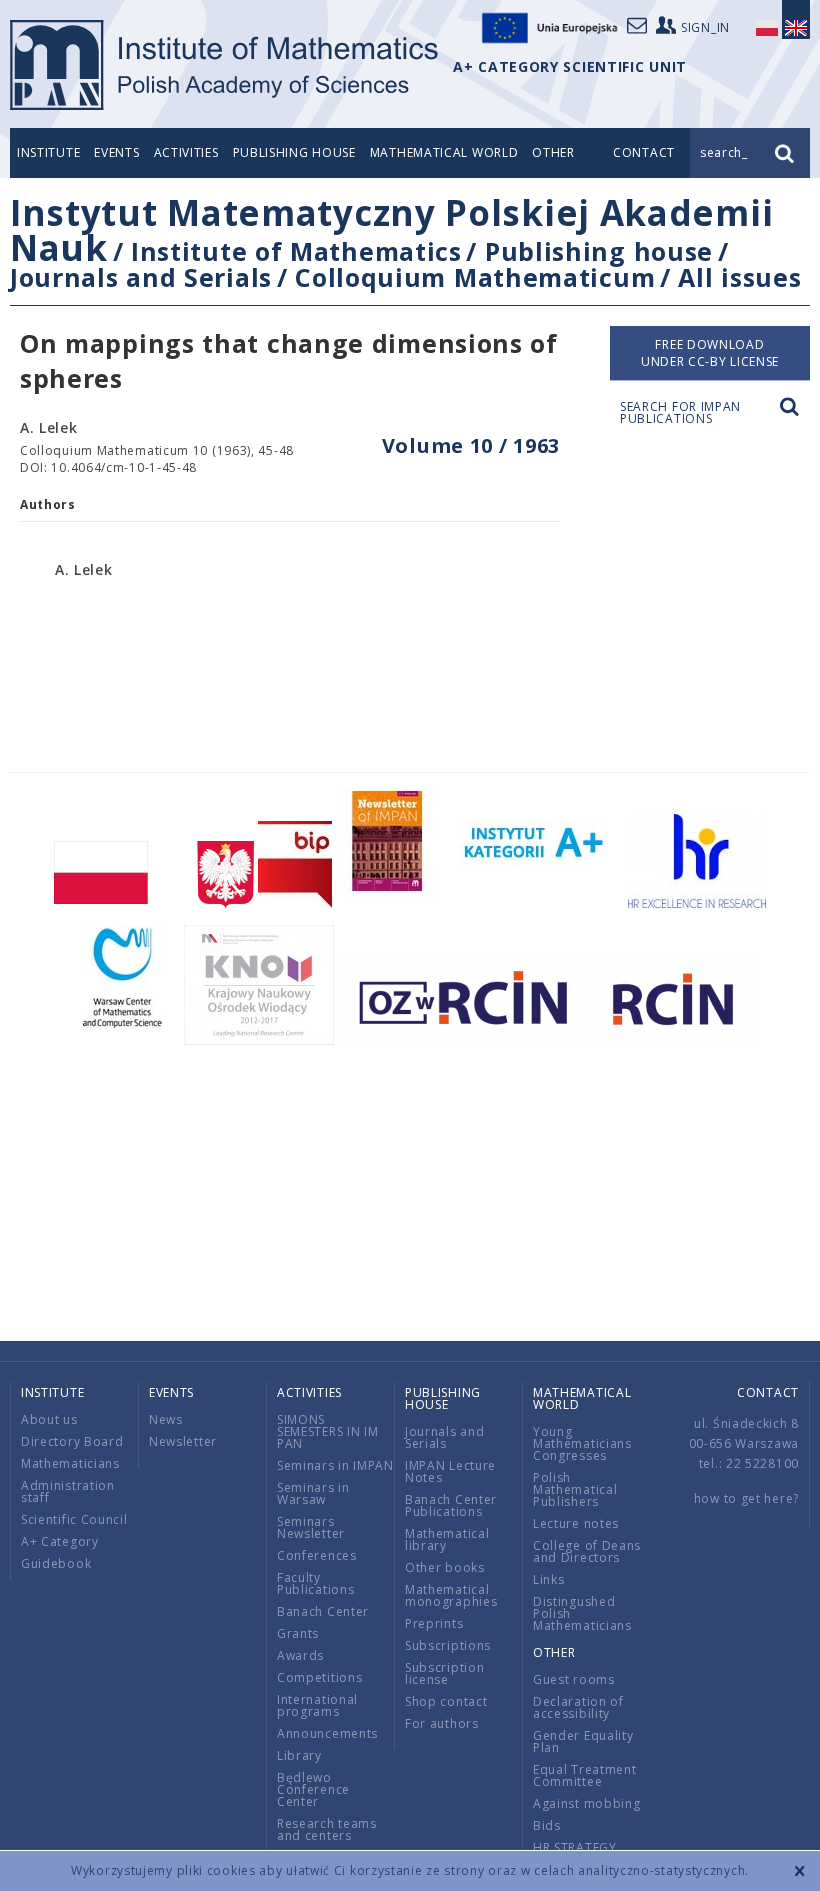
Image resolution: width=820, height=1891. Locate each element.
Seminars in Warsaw (313, 1493)
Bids (547, 1825)
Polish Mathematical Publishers (575, 1489)
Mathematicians (70, 1463)
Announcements (327, 1733)
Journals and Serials (141, 277)
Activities (186, 152)
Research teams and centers (327, 1829)
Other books (445, 1567)
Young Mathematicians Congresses (582, 1443)
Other (553, 152)
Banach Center (323, 1611)
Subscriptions (448, 1645)
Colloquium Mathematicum (475, 277)
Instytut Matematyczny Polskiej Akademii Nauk (391, 230)
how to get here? (746, 1498)
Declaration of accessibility (578, 1707)
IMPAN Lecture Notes (450, 1471)
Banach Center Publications (451, 1505)
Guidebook (56, 1563)
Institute (48, 152)
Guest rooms (574, 1679)
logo (225, 65)
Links (549, 1579)
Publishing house (294, 152)
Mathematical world (444, 152)
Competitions (319, 1677)
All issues (739, 277)
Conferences (317, 1555)
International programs (317, 1705)
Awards (300, 1655)
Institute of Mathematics (296, 251)
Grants (298, 1633)
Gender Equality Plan (583, 1741)
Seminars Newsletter (311, 1527)
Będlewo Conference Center (313, 1789)
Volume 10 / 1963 (471, 445)
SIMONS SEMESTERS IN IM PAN (328, 1431)
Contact (768, 1392)
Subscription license (444, 1673)
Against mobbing (587, 1803)
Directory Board (72, 1441)
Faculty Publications (315, 1583)
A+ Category (60, 1541)
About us (49, 1419)
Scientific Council (74, 1519)
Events (116, 152)
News (166, 1419)
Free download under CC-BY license (710, 353)
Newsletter (183, 1441)
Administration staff (68, 1491)
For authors (442, 1723)
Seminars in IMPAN (335, 1465)
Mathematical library (447, 1539)
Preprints (434, 1623)
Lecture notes (576, 1523)
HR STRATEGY (575, 1847)
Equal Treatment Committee (585, 1775)
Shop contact (446, 1701)
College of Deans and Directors (587, 1551)
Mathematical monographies (451, 1595)
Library (299, 1755)
